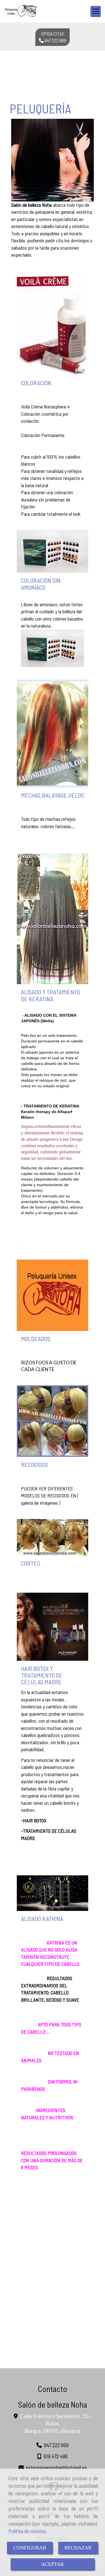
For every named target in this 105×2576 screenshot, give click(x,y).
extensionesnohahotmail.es (56, 2467)
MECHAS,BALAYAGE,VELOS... (55, 795)
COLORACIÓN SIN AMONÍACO (41, 584)
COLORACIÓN (36, 383)
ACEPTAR (53, 2564)
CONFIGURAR (30, 2548)
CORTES (31, 1563)
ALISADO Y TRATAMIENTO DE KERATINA (51, 995)
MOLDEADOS (36, 1339)
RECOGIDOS (34, 1464)
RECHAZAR (78, 2548)
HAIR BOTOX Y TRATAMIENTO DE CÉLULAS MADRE (42, 1675)
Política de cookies (27, 2531)
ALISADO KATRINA (42, 1918)
